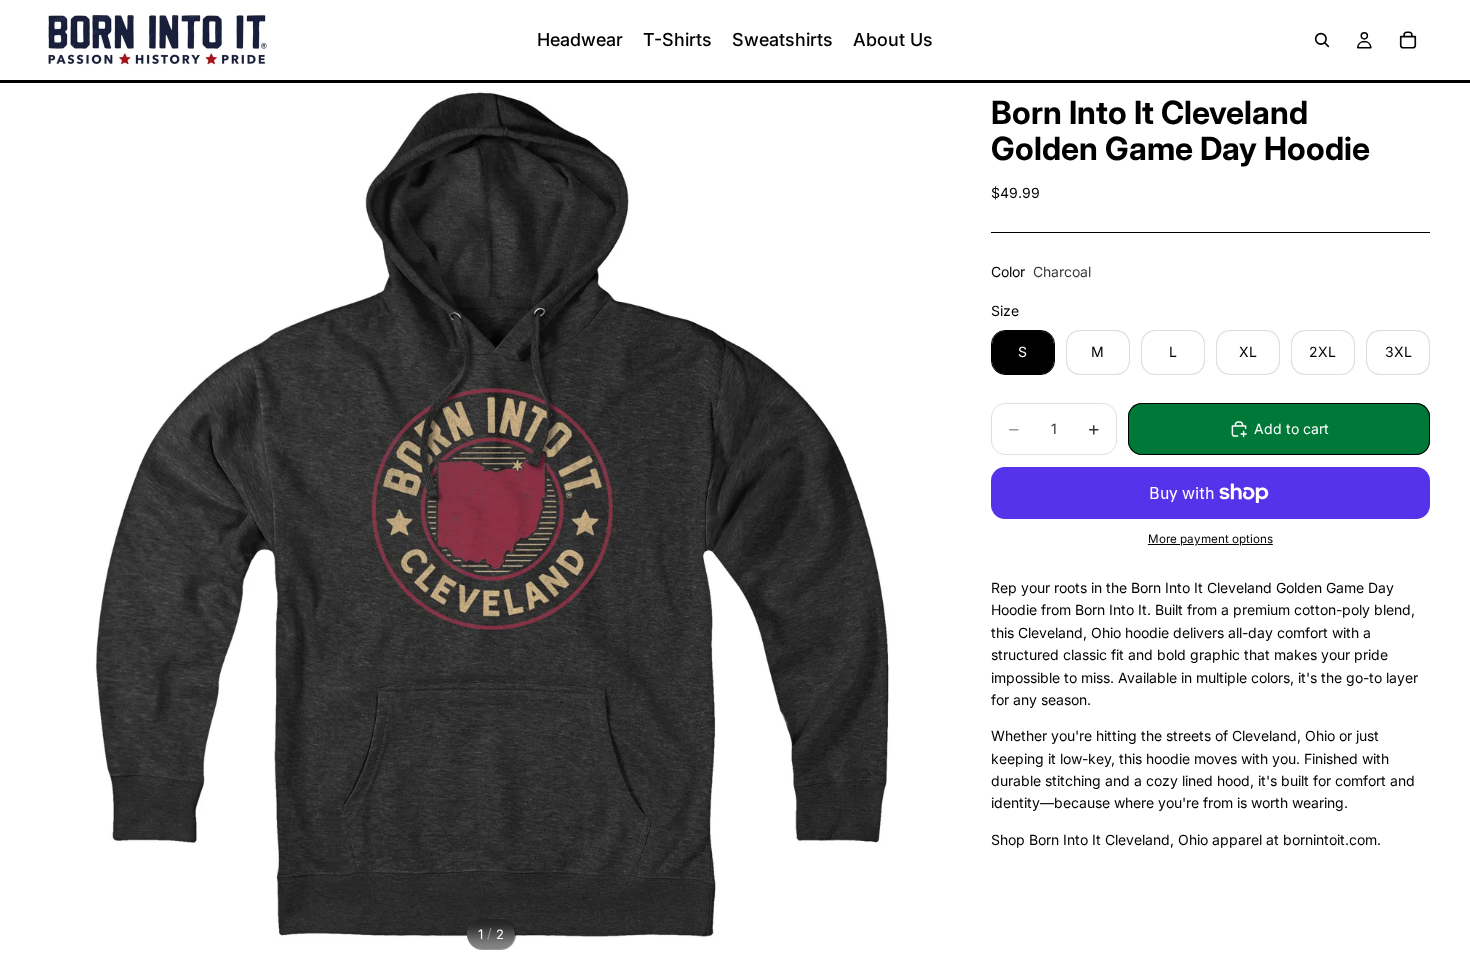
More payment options (1210, 539)
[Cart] (1408, 40)
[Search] (1322, 40)
